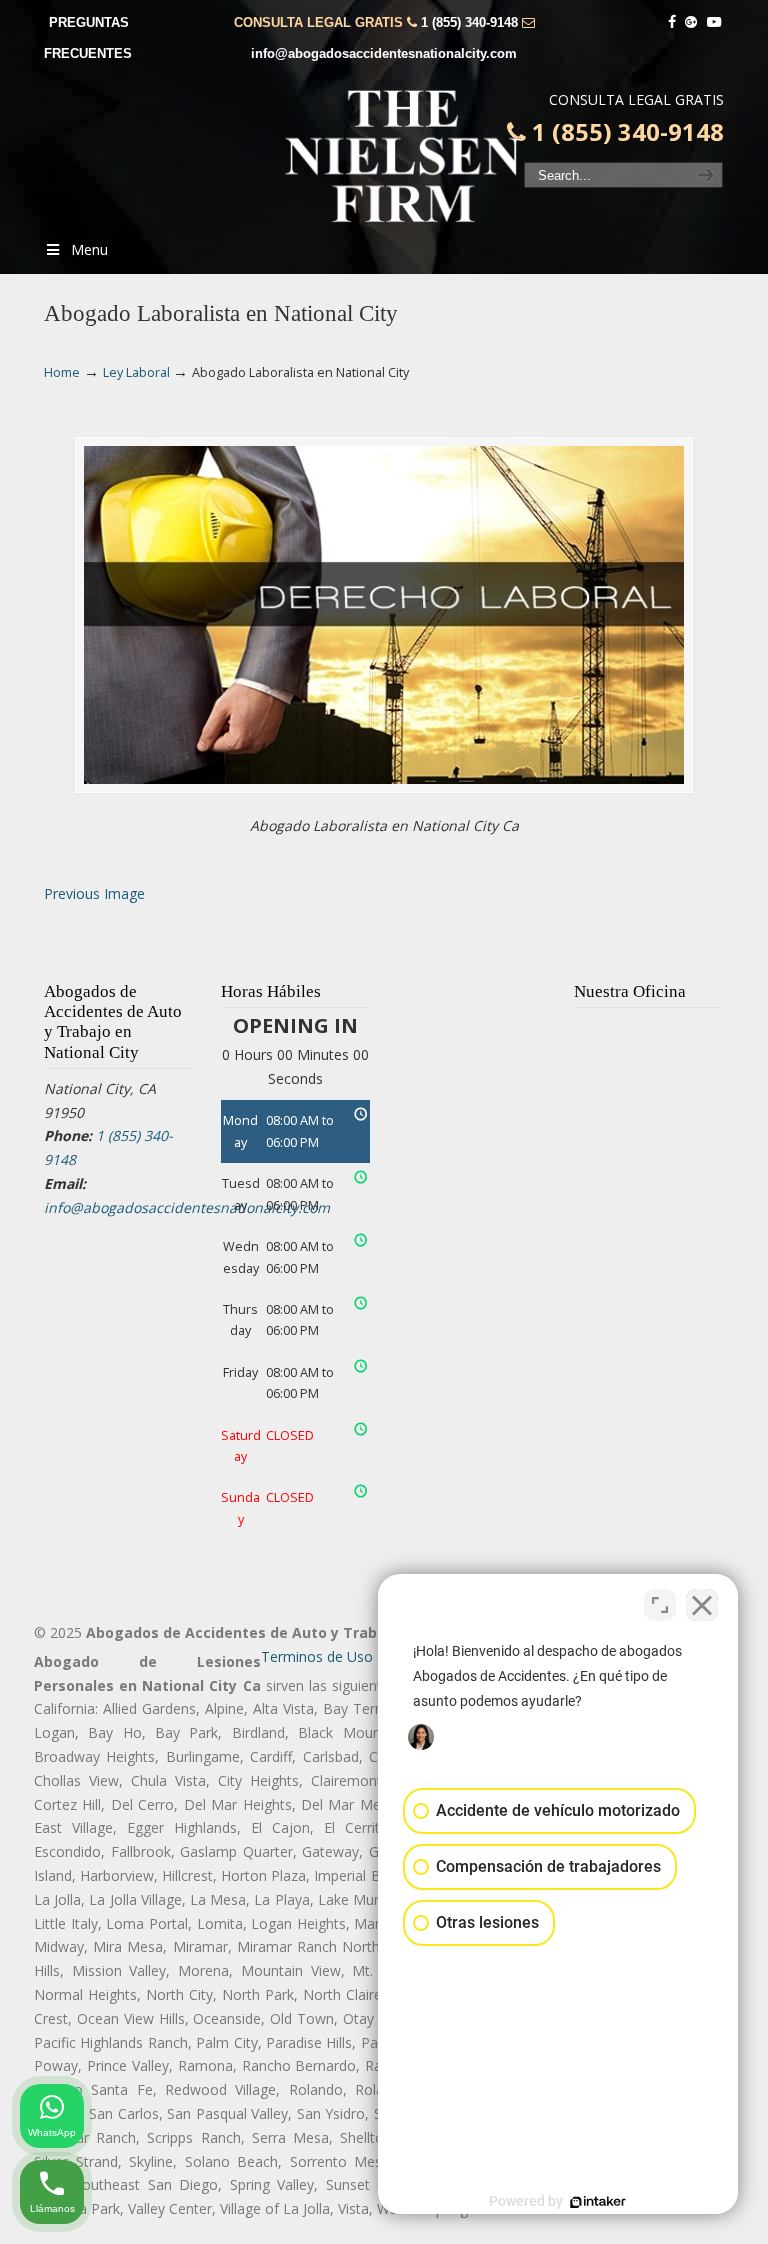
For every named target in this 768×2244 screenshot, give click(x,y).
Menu (89, 249)
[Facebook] (672, 22)
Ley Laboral (136, 372)
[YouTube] (714, 22)
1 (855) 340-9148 (469, 22)
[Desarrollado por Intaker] (598, 2202)
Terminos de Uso (317, 1656)
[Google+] (692, 22)
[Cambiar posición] (660, 1605)
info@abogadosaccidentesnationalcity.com (384, 53)
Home (62, 372)
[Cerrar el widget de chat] (702, 1605)
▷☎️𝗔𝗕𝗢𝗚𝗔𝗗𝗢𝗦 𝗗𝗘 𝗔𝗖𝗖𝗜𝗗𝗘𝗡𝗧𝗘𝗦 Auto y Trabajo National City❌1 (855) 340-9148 (404, 156)
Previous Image (94, 893)
